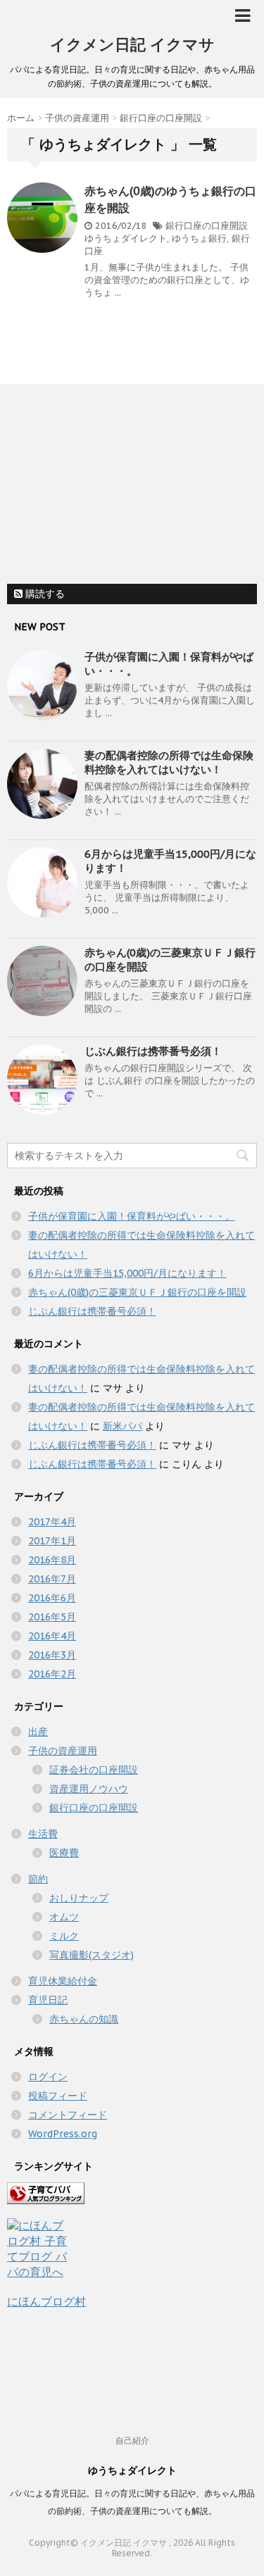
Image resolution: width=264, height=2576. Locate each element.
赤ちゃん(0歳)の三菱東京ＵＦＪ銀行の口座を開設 (137, 1292)
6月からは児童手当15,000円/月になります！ (127, 1273)
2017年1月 (52, 1541)
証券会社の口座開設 (94, 1770)
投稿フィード (58, 2096)
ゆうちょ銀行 (199, 238)
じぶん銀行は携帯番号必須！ (153, 1051)
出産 (38, 1732)
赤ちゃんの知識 (84, 2019)
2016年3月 (52, 1655)
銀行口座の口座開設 (207, 226)
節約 (38, 1879)
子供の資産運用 (63, 1751)
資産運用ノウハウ (89, 1789)
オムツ (64, 1917)
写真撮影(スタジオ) (92, 1955)
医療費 (64, 1853)
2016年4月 (52, 1636)
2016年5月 (52, 1617)
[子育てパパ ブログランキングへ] (132, 2193)
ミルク (64, 1936)
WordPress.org (63, 2134)
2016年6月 (52, 1598)
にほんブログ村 (46, 2301)
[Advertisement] (113, 486)
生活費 (43, 1834)
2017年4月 (52, 1522)
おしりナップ (79, 1898)
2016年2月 (52, 1674)
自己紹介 (132, 2440)
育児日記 (48, 2000)
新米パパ (122, 1426)
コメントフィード (68, 2115)
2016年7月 (52, 1579)
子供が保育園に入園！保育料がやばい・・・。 (132, 1216)
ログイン (48, 2077)
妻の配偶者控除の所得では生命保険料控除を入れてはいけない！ (169, 762)
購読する (44, 594)
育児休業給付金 (63, 1981)
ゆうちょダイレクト (126, 238)
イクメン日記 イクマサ (132, 44)
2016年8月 (52, 1560)
